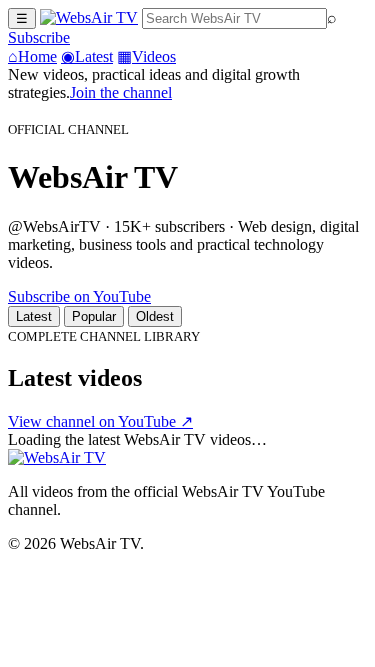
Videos (146, 56)
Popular (94, 316)
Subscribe (39, 37)
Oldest (155, 316)
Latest (87, 56)
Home (32, 56)
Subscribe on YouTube (79, 296)
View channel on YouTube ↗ (100, 421)
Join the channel (121, 92)
